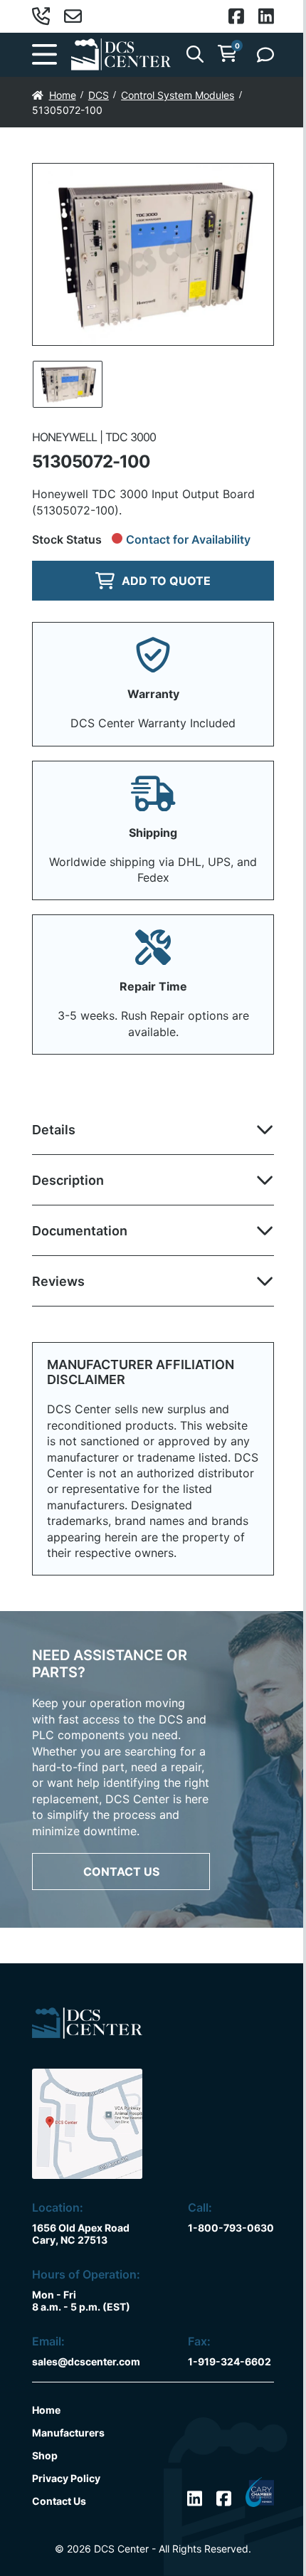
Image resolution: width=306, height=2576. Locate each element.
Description (68, 1180)
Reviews (58, 1281)
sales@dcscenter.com (86, 2361)
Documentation (80, 1231)
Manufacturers (68, 2433)
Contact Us (121, 1872)
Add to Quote (166, 581)
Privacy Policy (66, 2478)
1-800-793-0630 (231, 2228)
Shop (45, 2455)
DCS (99, 95)
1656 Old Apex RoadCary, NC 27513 (81, 2234)
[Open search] (195, 54)
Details (54, 1130)
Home (63, 95)
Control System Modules (178, 95)
